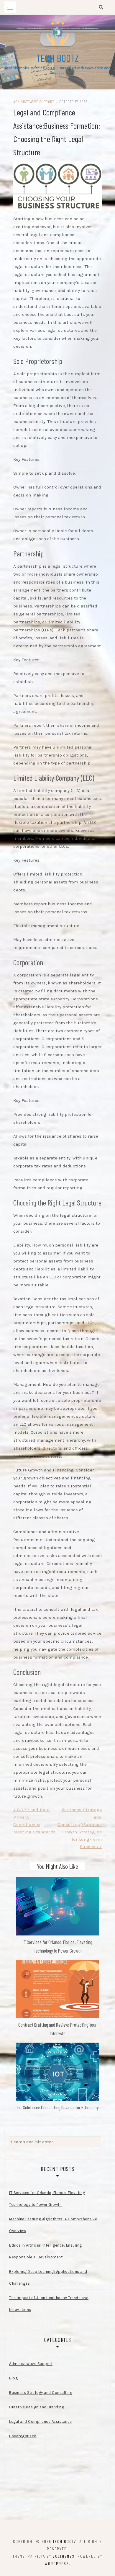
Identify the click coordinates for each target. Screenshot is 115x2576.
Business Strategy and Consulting (41, 2393)
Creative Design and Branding (37, 2407)
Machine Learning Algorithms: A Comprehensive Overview (53, 2225)
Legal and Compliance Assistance (41, 2421)
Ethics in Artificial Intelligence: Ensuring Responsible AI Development (46, 2251)
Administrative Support (34, 102)
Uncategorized (23, 2436)
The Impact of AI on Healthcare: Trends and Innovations (49, 2304)
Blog (13, 2378)
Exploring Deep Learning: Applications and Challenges (48, 2277)
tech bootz (57, 58)
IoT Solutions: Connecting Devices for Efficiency (58, 2107)
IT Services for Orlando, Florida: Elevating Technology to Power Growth (47, 2199)
